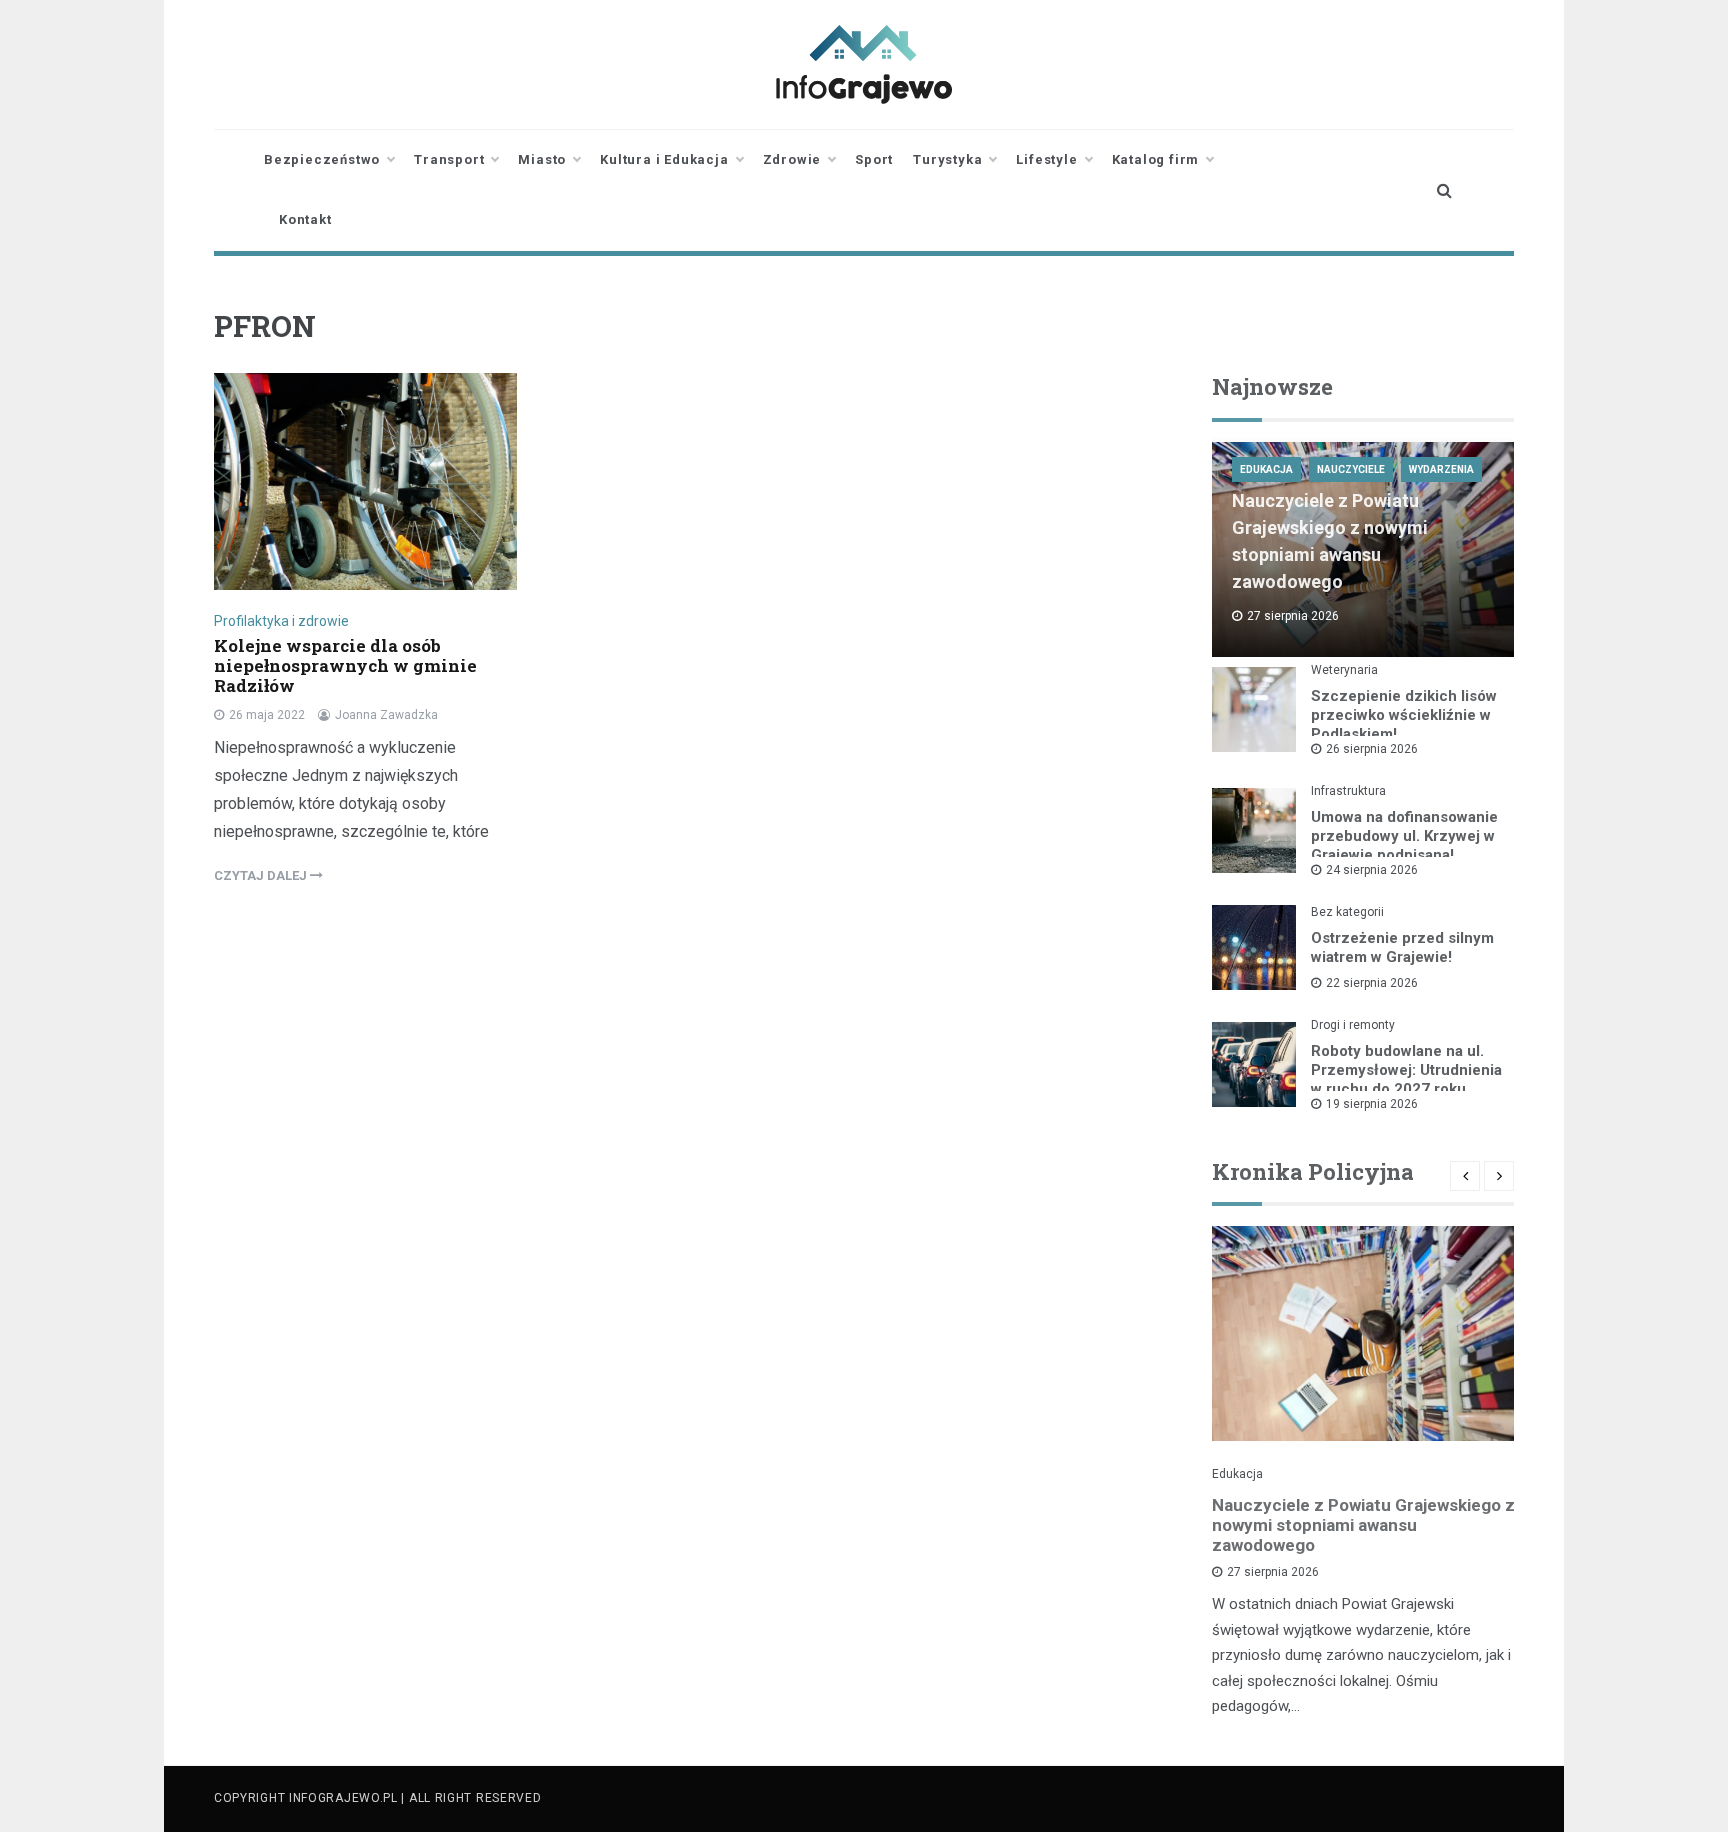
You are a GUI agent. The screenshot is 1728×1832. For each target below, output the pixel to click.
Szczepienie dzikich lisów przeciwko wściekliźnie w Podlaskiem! (1404, 715)
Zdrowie (792, 159)
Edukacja (1266, 469)
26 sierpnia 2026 (1372, 749)
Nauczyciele (1351, 469)
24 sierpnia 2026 (1372, 870)
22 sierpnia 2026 (1372, 983)
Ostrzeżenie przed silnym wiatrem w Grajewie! (1402, 947)
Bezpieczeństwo (322, 159)
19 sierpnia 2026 (1372, 1104)
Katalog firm (1156, 159)
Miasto (542, 159)
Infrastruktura (1348, 791)
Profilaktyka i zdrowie (281, 621)
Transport (449, 159)
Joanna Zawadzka (386, 715)
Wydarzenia (1441, 469)
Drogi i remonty (1353, 1025)
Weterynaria (1344, 670)
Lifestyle (1046, 159)
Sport (874, 159)
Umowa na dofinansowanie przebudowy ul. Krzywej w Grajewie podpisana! (1404, 836)
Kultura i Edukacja (664, 159)
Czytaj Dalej (262, 875)
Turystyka (947, 159)
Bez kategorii (1347, 912)
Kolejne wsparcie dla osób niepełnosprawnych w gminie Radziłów (345, 665)
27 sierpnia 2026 (1273, 1572)
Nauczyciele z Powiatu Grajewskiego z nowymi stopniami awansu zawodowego (1363, 1525)
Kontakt (305, 219)
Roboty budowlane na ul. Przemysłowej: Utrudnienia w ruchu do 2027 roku (1406, 1070)
